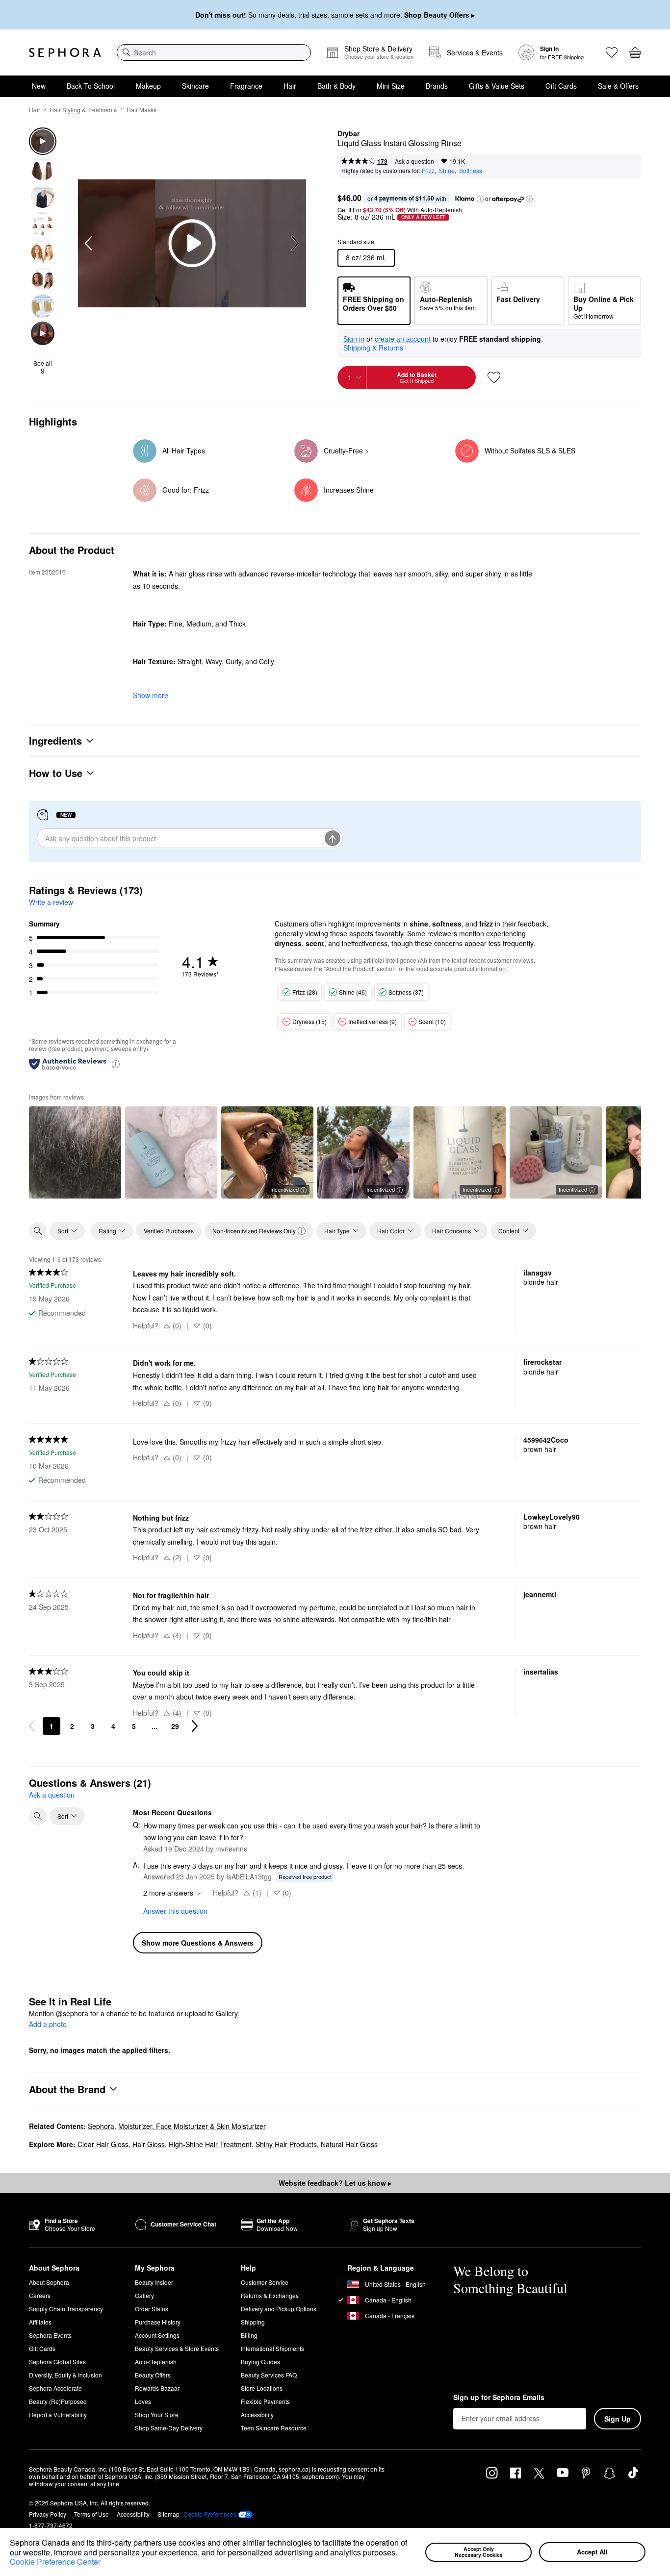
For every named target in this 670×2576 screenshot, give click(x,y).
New (39, 86)
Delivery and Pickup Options (279, 2309)
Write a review (51, 902)
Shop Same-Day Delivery (169, 2428)
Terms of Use (91, 2514)
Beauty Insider (154, 2282)
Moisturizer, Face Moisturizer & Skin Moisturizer (192, 2126)
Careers (40, 2295)
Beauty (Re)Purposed (58, 2401)
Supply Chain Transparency (66, 2309)
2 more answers (168, 1893)
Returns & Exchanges (270, 2295)
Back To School (91, 86)
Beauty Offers (153, 2375)
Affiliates (40, 2322)
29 (175, 1726)
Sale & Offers (618, 86)
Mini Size (391, 86)
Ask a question (414, 161)
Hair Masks (142, 110)
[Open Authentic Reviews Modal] (116, 1063)
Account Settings (157, 2335)
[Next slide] (294, 244)
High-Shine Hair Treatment (210, 2144)
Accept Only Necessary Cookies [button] (479, 2552)
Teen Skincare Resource (274, 2428)
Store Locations (262, 2388)
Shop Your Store (157, 2414)
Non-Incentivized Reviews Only (254, 1231)
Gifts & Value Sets (497, 86)
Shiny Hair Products (286, 2144)
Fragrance (246, 86)
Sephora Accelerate (55, 2388)
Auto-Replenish (156, 2362)
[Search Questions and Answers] (38, 1816)
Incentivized (284, 1189)
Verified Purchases (169, 1231)
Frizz (428, 170)
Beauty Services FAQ (269, 2375)
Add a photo (48, 2025)
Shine (447, 170)
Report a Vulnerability (58, 2414)
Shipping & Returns (373, 348)
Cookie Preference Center (55, 2562)
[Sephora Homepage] (65, 52)
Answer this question (175, 1911)
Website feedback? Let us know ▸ (335, 2183)
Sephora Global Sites (57, 2362)
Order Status (152, 2309)
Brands (437, 86)
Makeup (148, 86)
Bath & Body (336, 86)
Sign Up (618, 2419)
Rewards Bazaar (157, 2388)
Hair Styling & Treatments (83, 110)
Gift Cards (561, 86)
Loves (143, 2401)
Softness (471, 170)
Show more (151, 695)
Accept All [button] (592, 2552)
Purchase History (158, 2322)
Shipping (253, 2322)
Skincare (195, 86)
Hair (290, 86)
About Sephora (49, 2282)
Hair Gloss (149, 2144)
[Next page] (195, 1726)
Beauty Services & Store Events (177, 2348)
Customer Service (265, 2282)
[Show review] (75, 1152)
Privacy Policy (48, 2514)
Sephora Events (50, 2335)
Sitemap (168, 2514)
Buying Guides (260, 2362)
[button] (401, 2553)
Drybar (348, 134)
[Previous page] (32, 1726)
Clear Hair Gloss (103, 2144)
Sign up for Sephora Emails (499, 2398)
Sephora (101, 2126)
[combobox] (214, 52)
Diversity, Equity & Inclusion (65, 2375)
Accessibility (257, 2414)
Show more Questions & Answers (198, 1943)
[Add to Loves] (494, 377)
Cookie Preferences (210, 2514)
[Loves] (612, 52)
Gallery (144, 2295)
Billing (249, 2335)
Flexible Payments (265, 2401)
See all (43, 367)
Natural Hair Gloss (349, 2144)
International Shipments (272, 2348)
